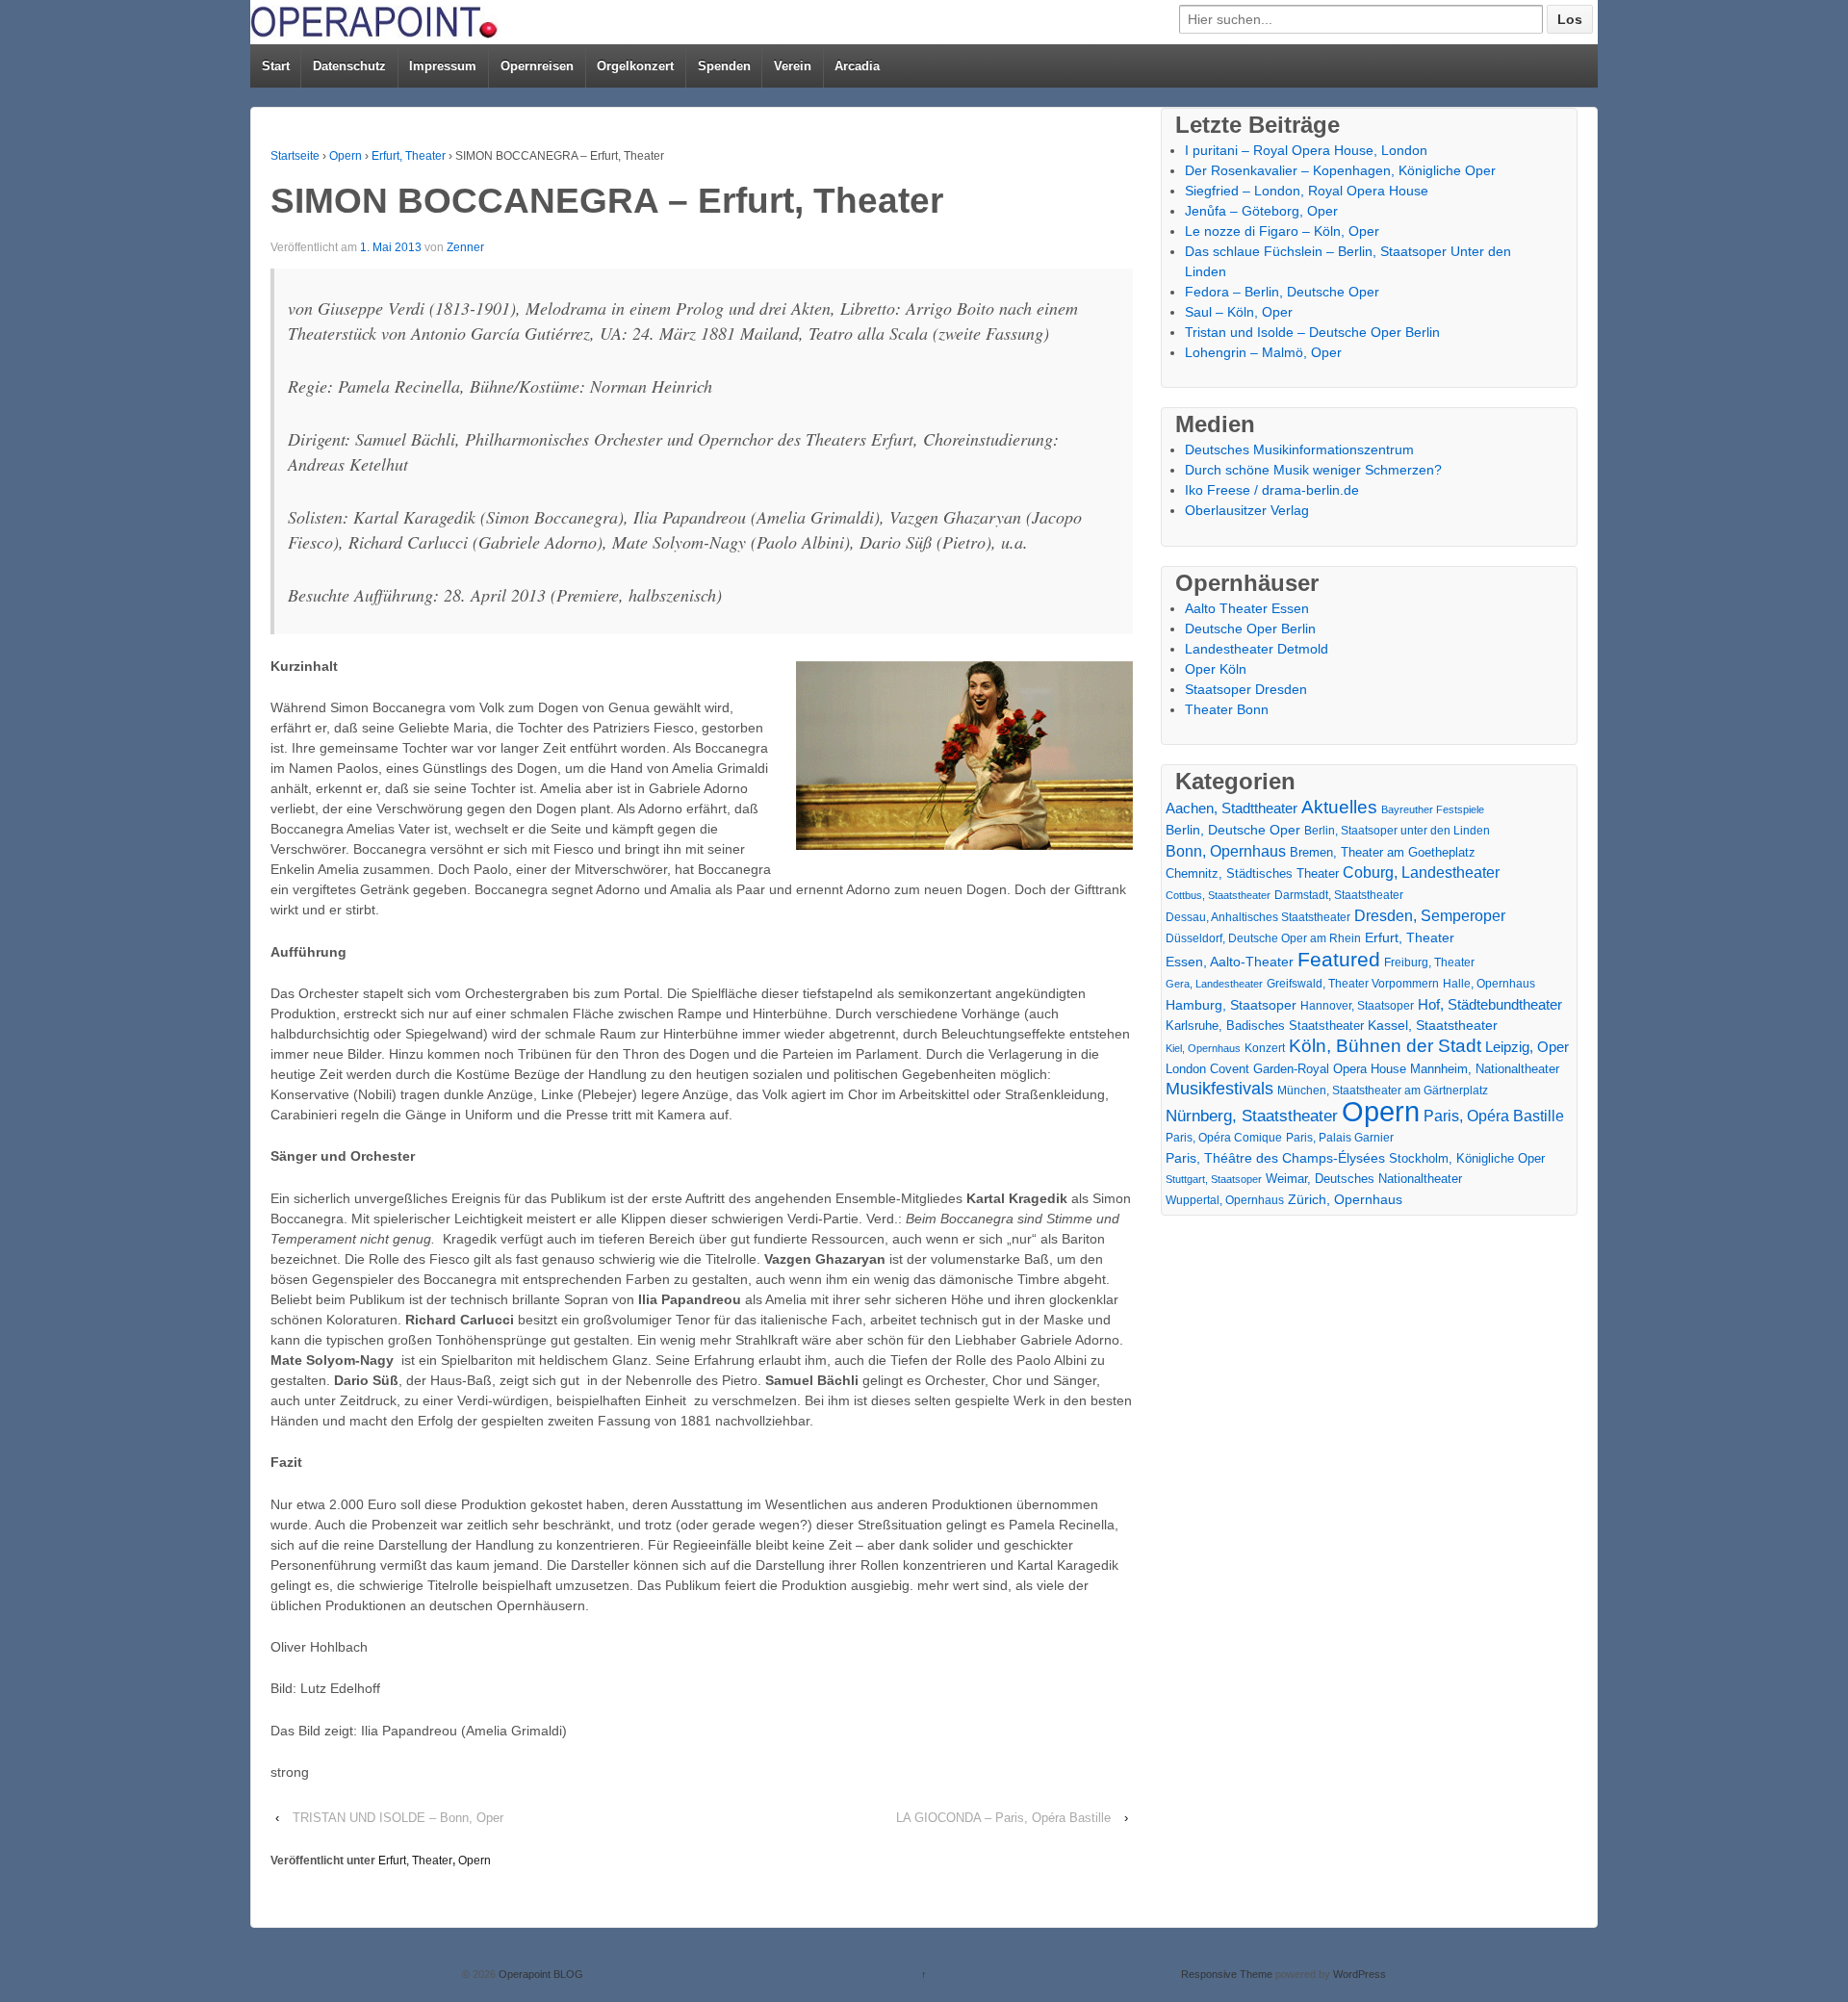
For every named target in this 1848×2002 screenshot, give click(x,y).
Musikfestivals (1219, 1089)
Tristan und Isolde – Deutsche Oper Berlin (1312, 332)
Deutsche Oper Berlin (1250, 629)
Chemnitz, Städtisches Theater (1252, 874)
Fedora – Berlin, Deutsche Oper (1282, 292)
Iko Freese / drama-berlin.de (1272, 490)
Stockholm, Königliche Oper (1467, 1158)
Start (276, 66)
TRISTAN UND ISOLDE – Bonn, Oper (398, 1818)
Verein (793, 66)
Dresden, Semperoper (1430, 915)
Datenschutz (349, 66)
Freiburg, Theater (1429, 962)
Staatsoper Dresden (1246, 689)
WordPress (1360, 1974)
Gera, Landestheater (1214, 984)
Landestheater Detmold (1257, 649)
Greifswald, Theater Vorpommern (1353, 984)
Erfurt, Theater (409, 156)
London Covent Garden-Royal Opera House (1286, 1069)
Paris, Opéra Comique (1224, 1138)
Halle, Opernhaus (1489, 984)
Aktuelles (1339, 807)
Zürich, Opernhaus (1345, 1200)
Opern (346, 156)
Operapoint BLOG (539, 1974)
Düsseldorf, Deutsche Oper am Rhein (1263, 938)
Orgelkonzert (635, 66)
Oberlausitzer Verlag (1247, 510)
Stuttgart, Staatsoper (1214, 1179)
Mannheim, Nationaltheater (1485, 1069)
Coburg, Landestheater (1421, 873)
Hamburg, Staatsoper (1231, 1005)
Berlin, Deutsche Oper (1233, 830)
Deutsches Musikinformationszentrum (1299, 449)
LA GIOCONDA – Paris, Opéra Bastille (1003, 1818)
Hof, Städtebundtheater (1490, 1004)
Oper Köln (1216, 669)
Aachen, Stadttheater (1232, 808)
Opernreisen (537, 66)
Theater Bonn (1227, 709)
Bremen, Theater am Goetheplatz (1383, 852)
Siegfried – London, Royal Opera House (1307, 191)
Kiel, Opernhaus (1203, 1048)
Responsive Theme (1227, 1974)
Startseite (295, 156)
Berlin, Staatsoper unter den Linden (1397, 831)
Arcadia (857, 66)
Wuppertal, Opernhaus (1225, 1200)
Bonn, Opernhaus (1226, 851)
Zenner (465, 247)
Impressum (443, 66)
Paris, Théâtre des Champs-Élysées (1275, 1158)
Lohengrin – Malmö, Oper (1263, 352)
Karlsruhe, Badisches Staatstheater (1265, 1026)
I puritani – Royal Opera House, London (1306, 150)
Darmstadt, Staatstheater (1339, 895)
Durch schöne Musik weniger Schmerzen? (1313, 470)
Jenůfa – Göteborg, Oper (1261, 211)
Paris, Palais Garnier (1340, 1138)
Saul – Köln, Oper (1239, 312)
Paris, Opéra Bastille (1494, 1116)
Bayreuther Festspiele (1433, 809)
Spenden (724, 66)
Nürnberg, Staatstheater (1252, 1116)
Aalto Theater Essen (1247, 608)
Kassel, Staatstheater (1433, 1026)
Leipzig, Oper (1527, 1047)
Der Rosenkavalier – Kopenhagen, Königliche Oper (1340, 170)
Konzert (1265, 1048)
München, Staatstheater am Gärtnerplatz (1383, 1091)
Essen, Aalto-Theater (1230, 962)
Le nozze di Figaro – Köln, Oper (1282, 231)
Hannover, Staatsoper (1357, 1005)
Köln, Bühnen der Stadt (1385, 1046)
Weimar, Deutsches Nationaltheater (1364, 1179)
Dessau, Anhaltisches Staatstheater (1258, 917)
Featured (1339, 959)
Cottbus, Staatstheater (1218, 895)
